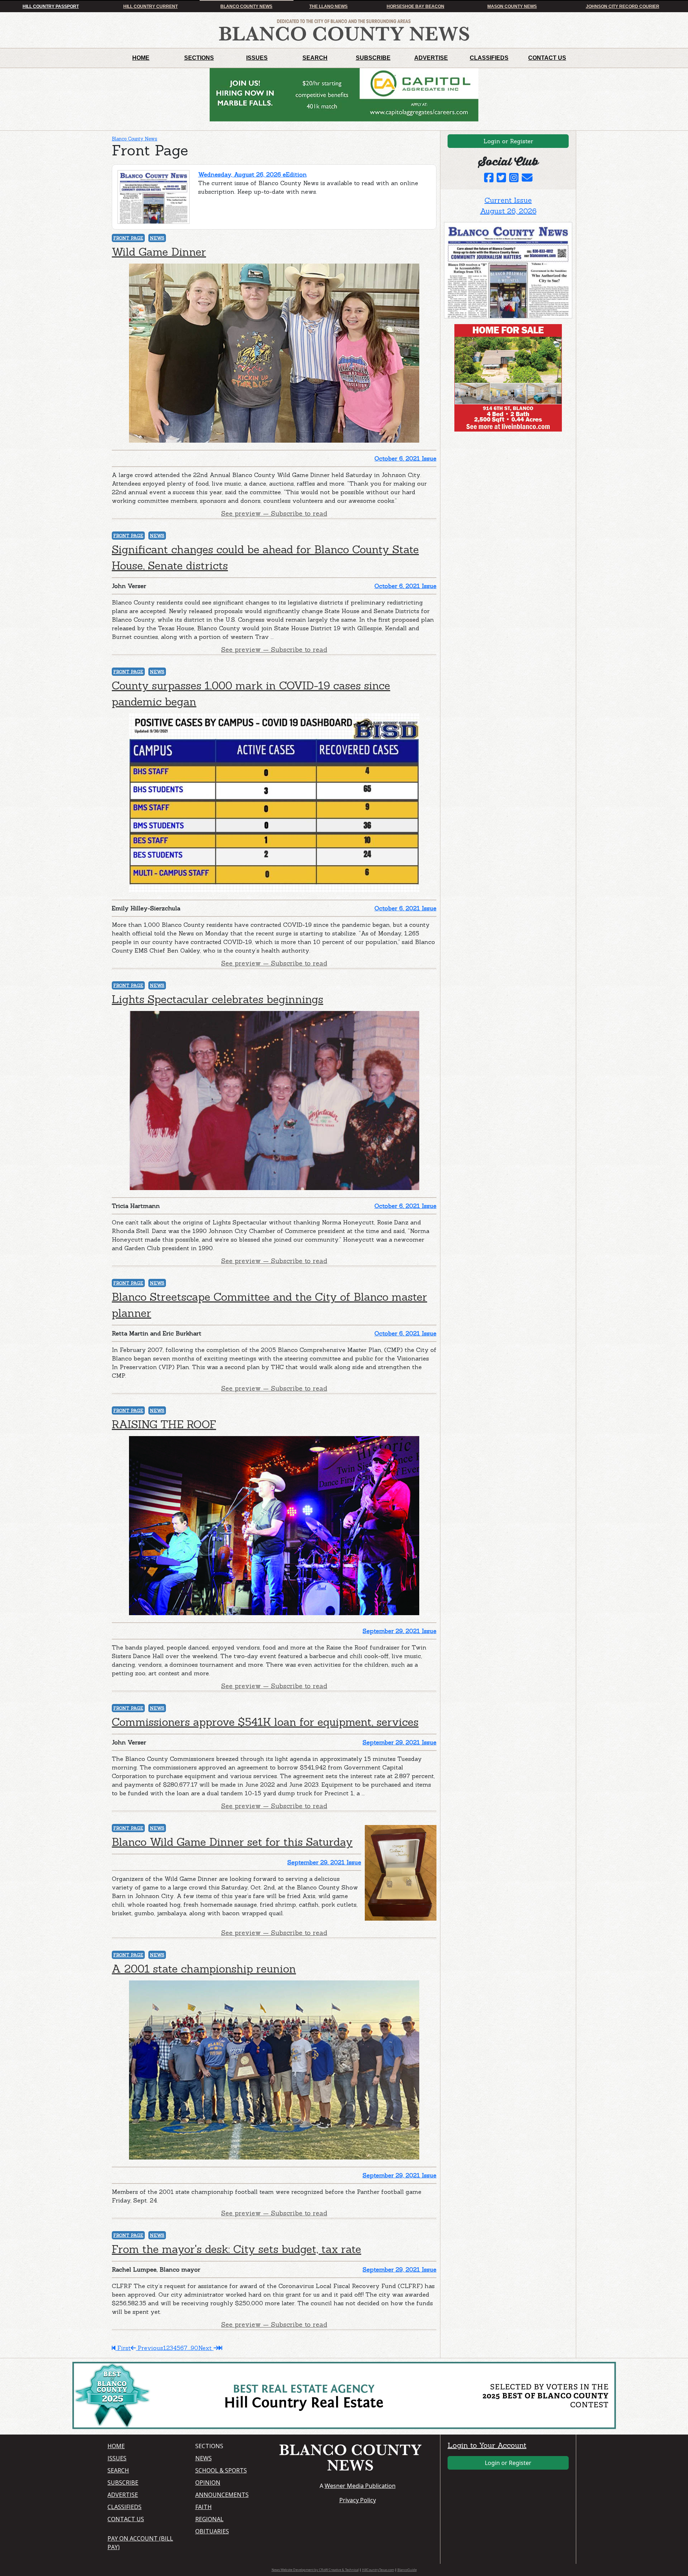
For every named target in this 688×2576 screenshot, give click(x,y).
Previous (149, 2348)
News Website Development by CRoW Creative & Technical (315, 2570)
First (123, 2348)
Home (141, 58)
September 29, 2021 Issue (400, 1631)
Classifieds (489, 58)
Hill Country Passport (51, 6)
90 (194, 2348)
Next (206, 2348)
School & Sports (221, 2470)
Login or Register (508, 141)
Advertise (431, 58)
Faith (204, 2507)
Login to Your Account (487, 2445)
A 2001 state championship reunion (204, 1969)
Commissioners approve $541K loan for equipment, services (265, 1722)
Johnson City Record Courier (623, 6)
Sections (199, 58)
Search (315, 58)
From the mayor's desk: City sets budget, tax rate (236, 2249)
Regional (209, 2519)
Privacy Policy (358, 2500)
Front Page (128, 238)
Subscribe (373, 58)
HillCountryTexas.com (378, 2570)
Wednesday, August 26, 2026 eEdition (252, 174)
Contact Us (547, 58)
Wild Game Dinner (159, 252)
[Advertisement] (498, 482)
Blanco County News (246, 6)
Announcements (222, 2495)
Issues (257, 58)
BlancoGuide (407, 2570)
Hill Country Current (150, 6)
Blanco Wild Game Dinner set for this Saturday (232, 1842)
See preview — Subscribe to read (274, 513)
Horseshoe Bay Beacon (415, 6)
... (189, 2348)
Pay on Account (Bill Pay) (140, 2543)
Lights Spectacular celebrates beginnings (218, 999)
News (157, 238)
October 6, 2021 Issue (405, 458)
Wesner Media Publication (360, 2486)
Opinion (208, 2483)
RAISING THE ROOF (164, 1424)
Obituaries (212, 2531)
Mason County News (512, 6)
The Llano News (328, 6)
